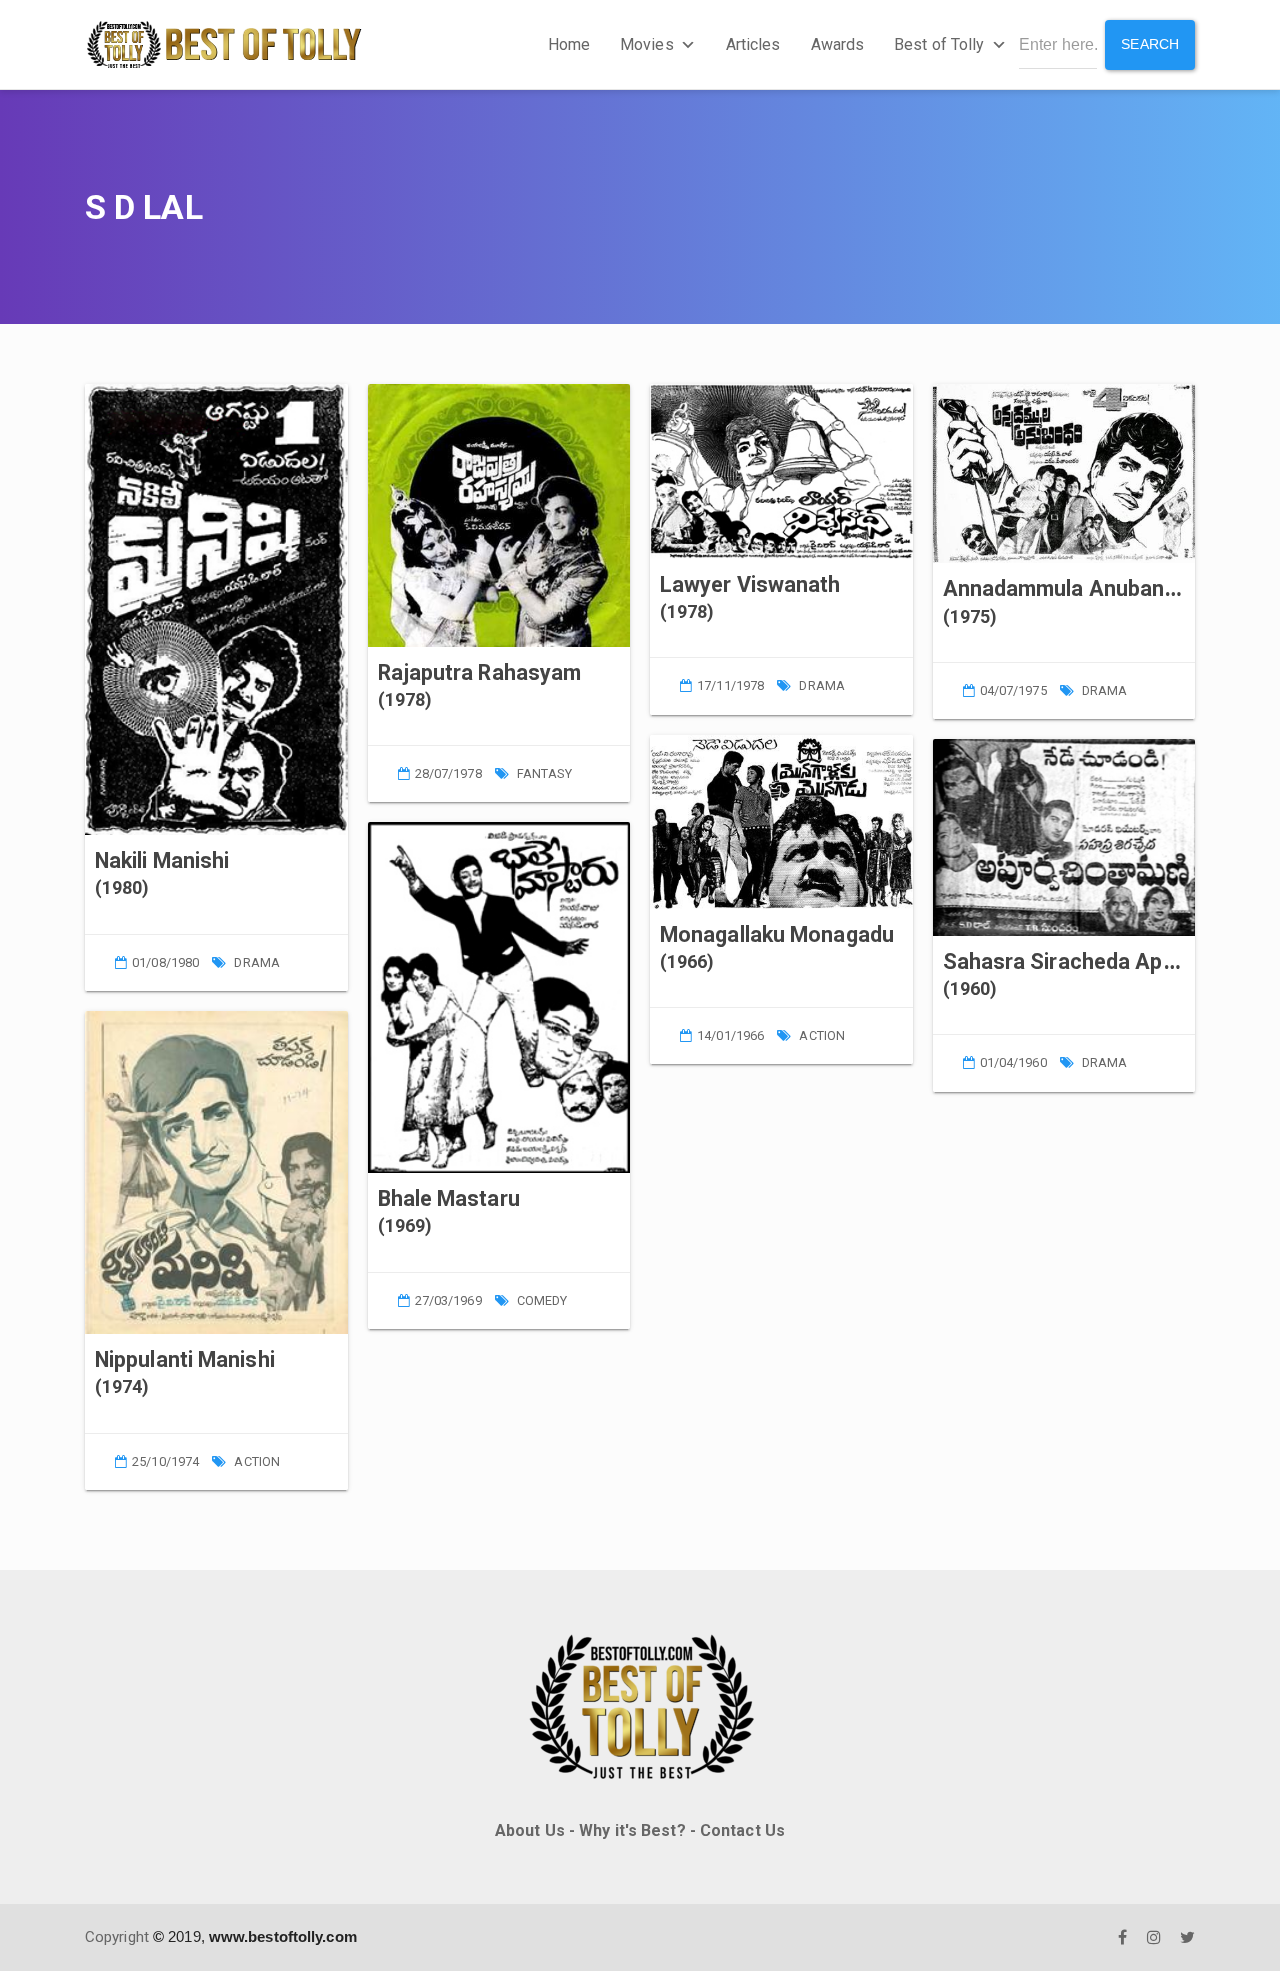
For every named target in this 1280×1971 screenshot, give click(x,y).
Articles (753, 44)
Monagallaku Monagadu (777, 934)
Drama (257, 962)
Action (257, 1461)
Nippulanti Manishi (185, 1359)
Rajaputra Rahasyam (480, 672)
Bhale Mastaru (449, 1198)
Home (569, 44)
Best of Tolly (939, 44)
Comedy (542, 1300)
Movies (647, 44)
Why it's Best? (632, 1830)
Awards (838, 44)
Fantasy (544, 773)
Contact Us (742, 1830)
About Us (530, 1830)
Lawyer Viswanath (750, 584)
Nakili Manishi (162, 860)
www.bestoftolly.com (283, 1936)
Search (1150, 44)
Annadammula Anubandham (1081, 588)
